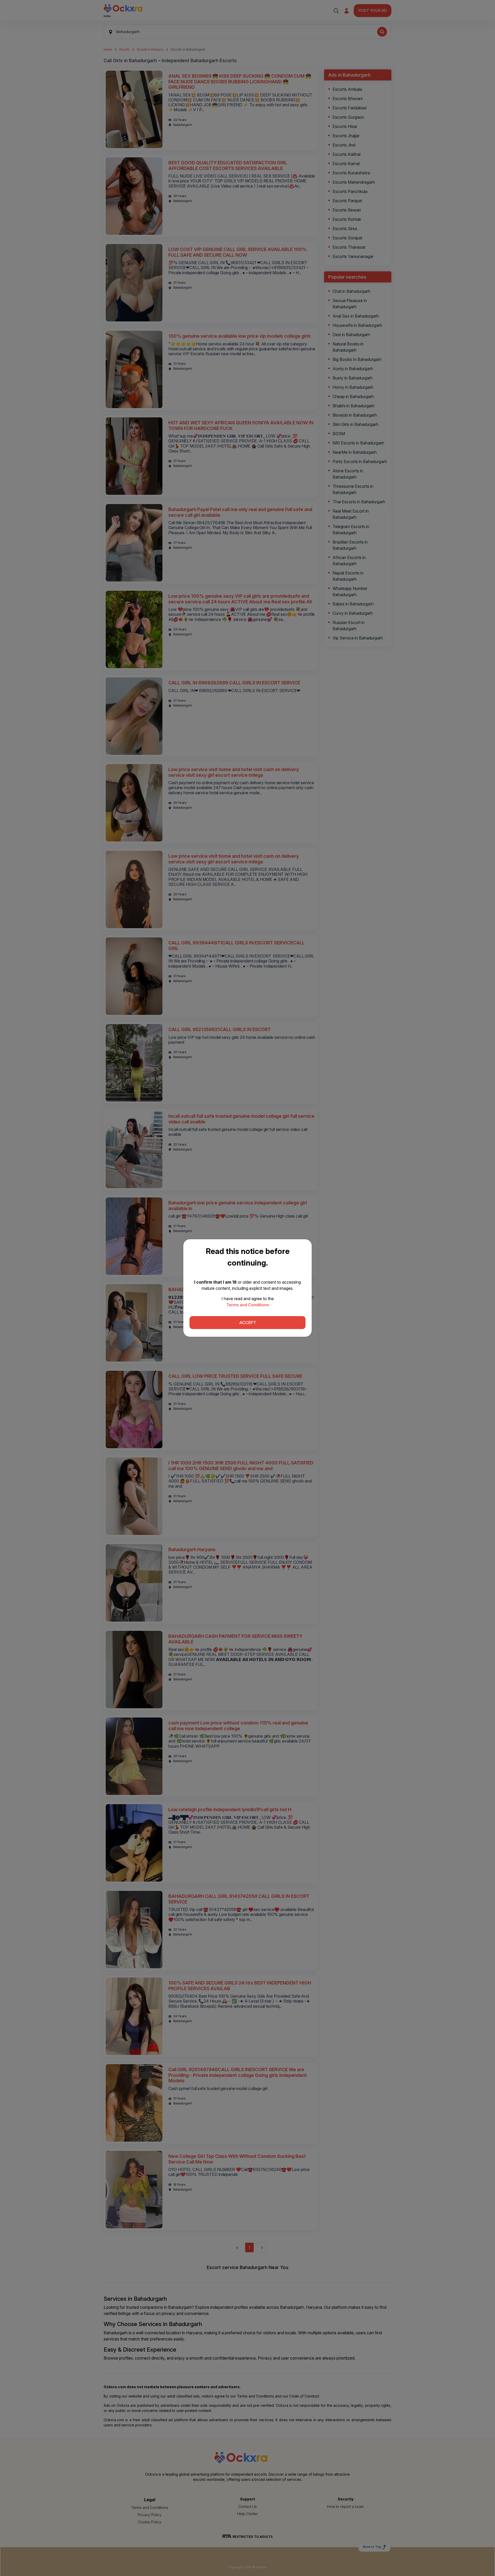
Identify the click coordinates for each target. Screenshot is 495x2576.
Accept (248, 1323)
